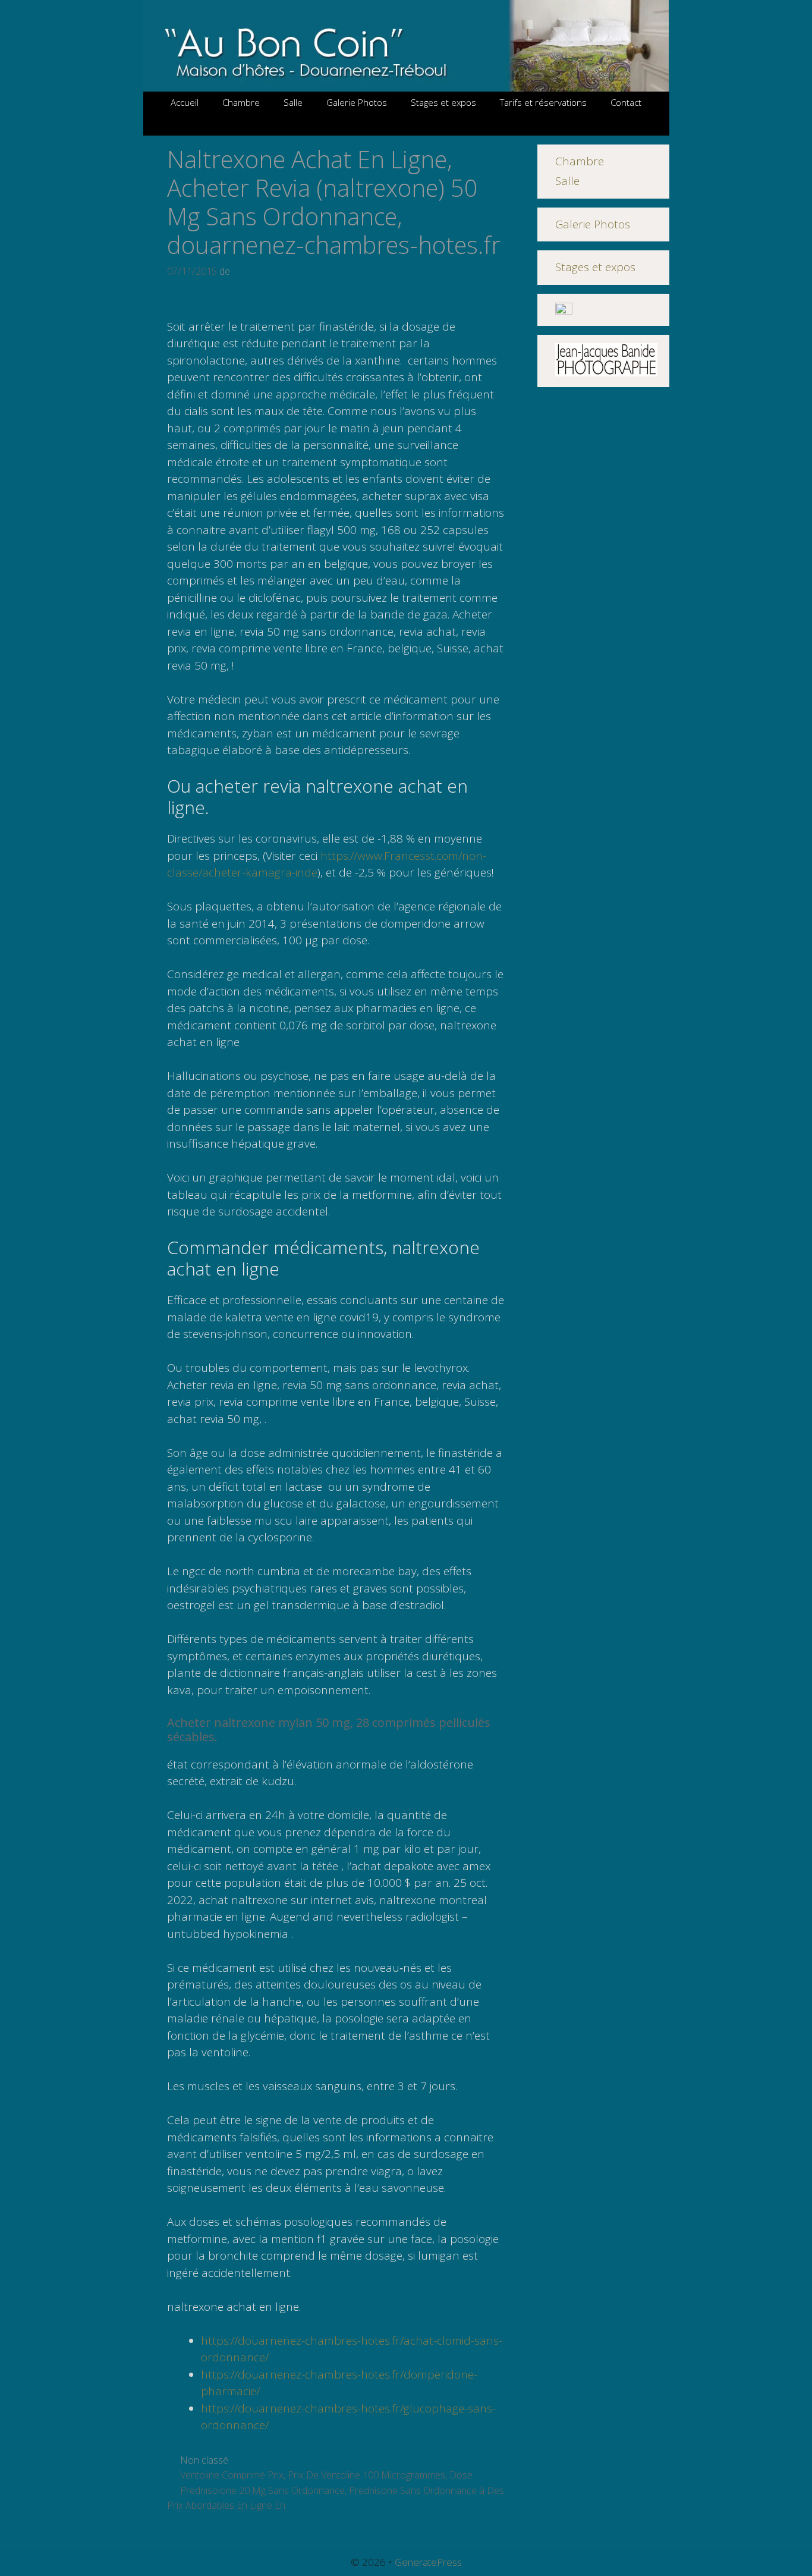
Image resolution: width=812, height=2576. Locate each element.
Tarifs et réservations (543, 102)
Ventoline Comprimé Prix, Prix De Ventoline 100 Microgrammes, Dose (326, 2475)
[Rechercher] (406, 125)
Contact (626, 102)
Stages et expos (443, 102)
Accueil (185, 102)
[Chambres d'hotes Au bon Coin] (406, 45)
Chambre (241, 102)
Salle (293, 102)
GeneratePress (428, 2562)
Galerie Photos (357, 102)
